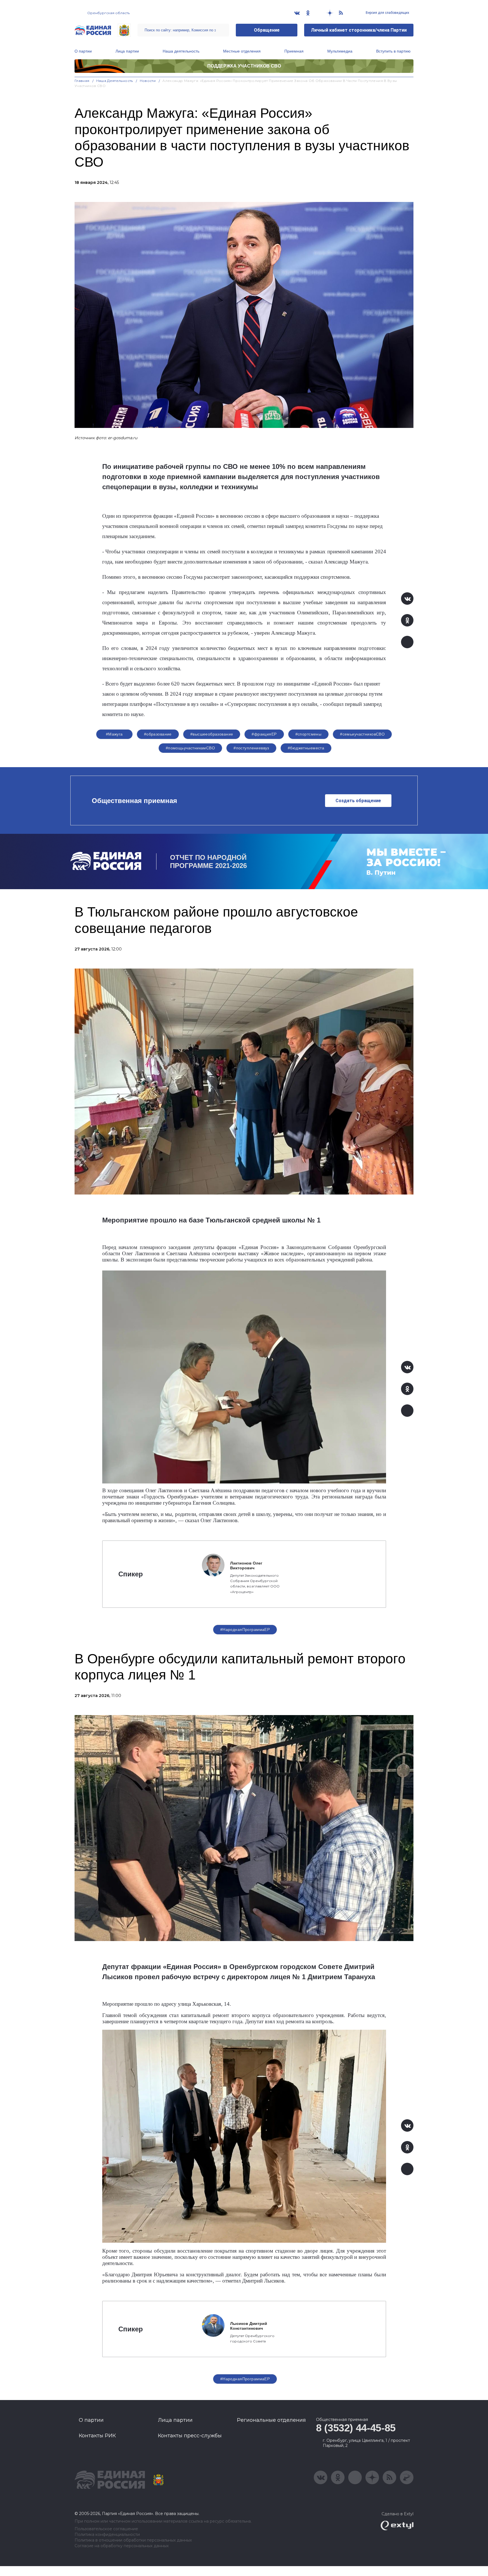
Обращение (267, 30)
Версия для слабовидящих (387, 13)
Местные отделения (242, 51)
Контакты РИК (97, 2436)
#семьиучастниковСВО (362, 734)
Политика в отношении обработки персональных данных (133, 2540)
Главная (82, 81)
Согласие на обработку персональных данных (122, 2546)
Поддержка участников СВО (244, 66)
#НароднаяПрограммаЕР (245, 1629)
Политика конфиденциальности (107, 2535)
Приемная (294, 51)
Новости (148, 81)
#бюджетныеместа (306, 748)
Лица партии (127, 51)
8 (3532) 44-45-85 (356, 2428)
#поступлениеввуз (251, 748)
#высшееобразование (212, 734)
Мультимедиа (340, 51)
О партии (83, 51)
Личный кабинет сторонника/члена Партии (359, 30)
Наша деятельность (181, 51)
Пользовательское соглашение (106, 2529)
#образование (158, 734)
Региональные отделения (271, 2420)
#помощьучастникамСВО (190, 748)
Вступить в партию (393, 51)
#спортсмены (309, 734)
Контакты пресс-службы (190, 2436)
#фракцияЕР (264, 734)
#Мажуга (114, 734)
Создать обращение (358, 801)
